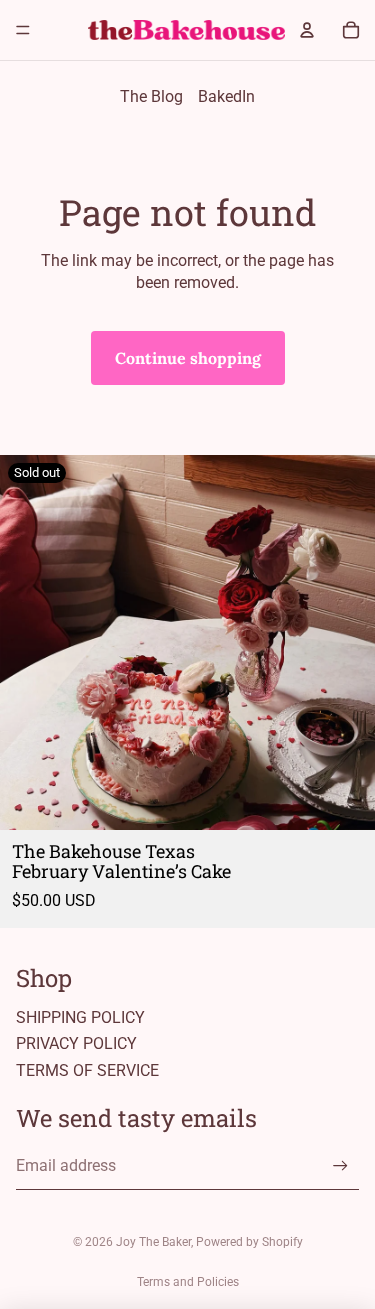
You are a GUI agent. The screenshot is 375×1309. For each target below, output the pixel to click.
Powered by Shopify (249, 1242)
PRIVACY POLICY (76, 1043)
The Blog (151, 96)
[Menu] (23, 30)
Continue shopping (188, 358)
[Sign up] (340, 1165)
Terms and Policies (188, 1282)
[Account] (307, 30)
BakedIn (226, 96)
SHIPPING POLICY (80, 1017)
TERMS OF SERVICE (87, 1070)
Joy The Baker (153, 1242)
